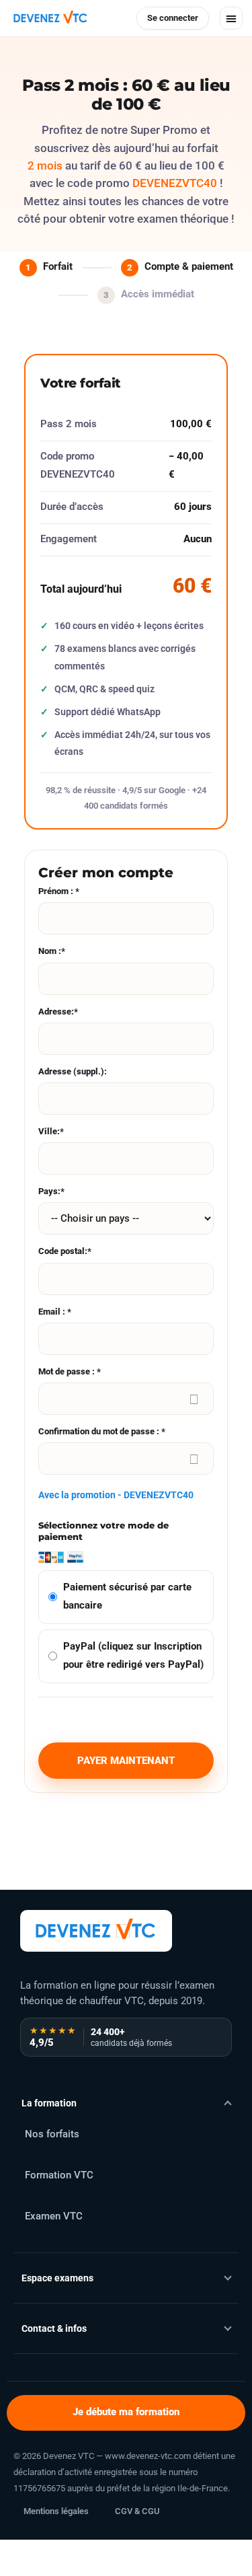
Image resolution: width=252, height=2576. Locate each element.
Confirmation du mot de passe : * (102, 1431)
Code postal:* (65, 1251)
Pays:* (51, 1191)
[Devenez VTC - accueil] (96, 1931)
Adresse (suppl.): (73, 1071)
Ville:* (51, 1131)
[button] (231, 18)
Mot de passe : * (70, 1371)
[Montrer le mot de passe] (194, 1399)
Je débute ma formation (126, 2412)
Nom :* (52, 951)
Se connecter (173, 18)
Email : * (55, 1312)
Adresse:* (58, 1011)
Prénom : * (59, 891)
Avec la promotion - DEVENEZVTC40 (116, 1495)
